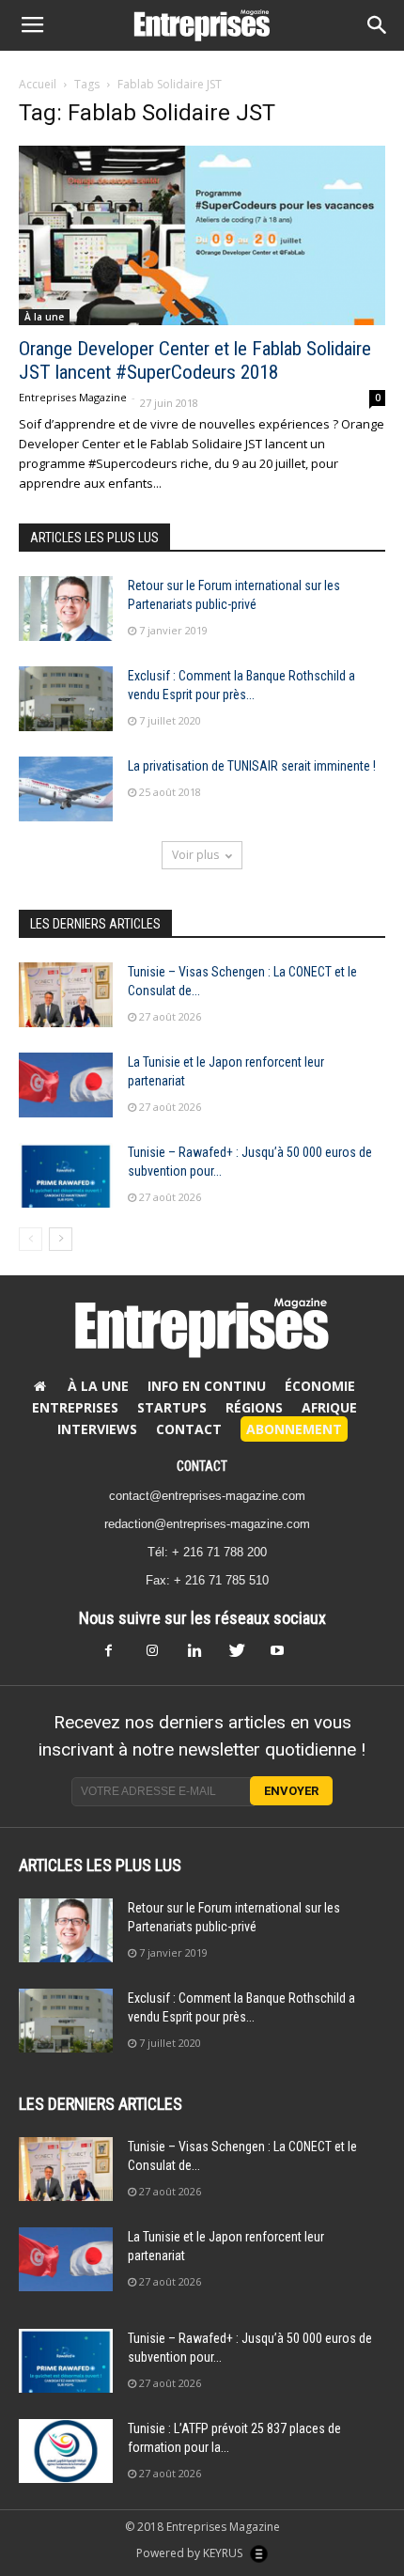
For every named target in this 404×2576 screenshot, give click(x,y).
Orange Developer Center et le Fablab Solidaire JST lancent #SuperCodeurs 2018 (195, 360)
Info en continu (207, 1386)
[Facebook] (119, 1656)
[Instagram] (161, 1656)
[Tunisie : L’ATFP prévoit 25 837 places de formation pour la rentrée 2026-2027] (66, 2451)
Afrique (329, 1407)
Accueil (38, 84)
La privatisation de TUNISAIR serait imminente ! (252, 766)
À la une (44, 317)
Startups (172, 1407)
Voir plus (195, 855)
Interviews (97, 1429)
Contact (189, 1429)
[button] (378, 25)
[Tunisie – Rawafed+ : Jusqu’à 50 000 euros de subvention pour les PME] (66, 1175)
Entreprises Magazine (73, 397)
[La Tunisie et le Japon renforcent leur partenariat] (66, 1085)
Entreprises (75, 1407)
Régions (254, 1407)
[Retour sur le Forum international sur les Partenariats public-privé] (66, 609)
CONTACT (202, 1466)
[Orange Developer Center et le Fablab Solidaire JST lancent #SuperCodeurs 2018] (202, 235)
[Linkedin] (202, 1656)
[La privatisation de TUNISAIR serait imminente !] (66, 789)
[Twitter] (243, 1656)
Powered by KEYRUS (191, 2553)
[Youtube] (285, 1656)
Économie (320, 1386)
